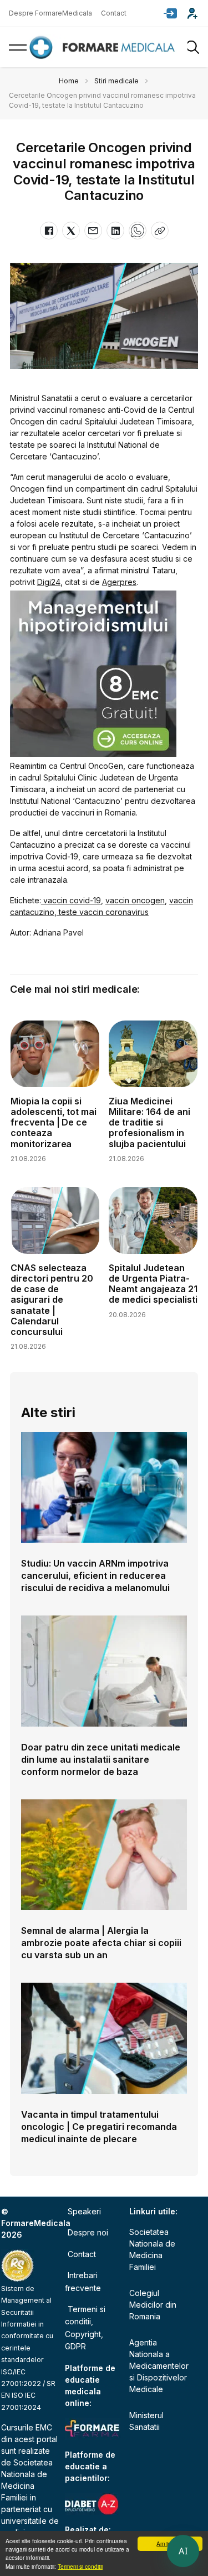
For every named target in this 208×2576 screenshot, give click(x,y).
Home (69, 81)
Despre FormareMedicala (50, 13)
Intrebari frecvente (83, 2281)
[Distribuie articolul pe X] (71, 231)
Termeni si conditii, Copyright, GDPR (85, 2328)
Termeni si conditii (80, 2566)
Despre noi (88, 2232)
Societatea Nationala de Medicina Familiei (152, 2249)
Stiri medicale (116, 81)
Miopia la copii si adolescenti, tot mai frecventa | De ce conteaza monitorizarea (54, 1122)
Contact (114, 13)
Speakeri (84, 2211)
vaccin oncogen (135, 900)
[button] (170, 13)
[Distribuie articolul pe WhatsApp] (138, 231)
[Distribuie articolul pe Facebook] (49, 231)
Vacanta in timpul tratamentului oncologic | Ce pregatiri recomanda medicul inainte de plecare (99, 2127)
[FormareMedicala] (104, 47)
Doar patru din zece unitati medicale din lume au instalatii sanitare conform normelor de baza (101, 1759)
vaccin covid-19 (71, 900)
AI (183, 2551)
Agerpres (119, 582)
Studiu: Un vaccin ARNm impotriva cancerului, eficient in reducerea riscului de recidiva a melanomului (95, 1575)
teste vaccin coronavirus (103, 912)
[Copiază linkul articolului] (160, 231)
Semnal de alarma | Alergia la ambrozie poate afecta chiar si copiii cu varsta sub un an (101, 1943)
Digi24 (49, 582)
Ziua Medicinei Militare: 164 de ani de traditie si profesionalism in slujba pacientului (149, 1122)
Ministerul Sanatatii (146, 2421)
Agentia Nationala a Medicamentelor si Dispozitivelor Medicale (159, 2366)
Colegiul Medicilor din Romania (153, 2305)
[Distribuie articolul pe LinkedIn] (115, 231)
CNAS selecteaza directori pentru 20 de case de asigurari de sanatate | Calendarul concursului (52, 1300)
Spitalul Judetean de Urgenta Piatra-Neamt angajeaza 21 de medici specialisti (153, 1284)
